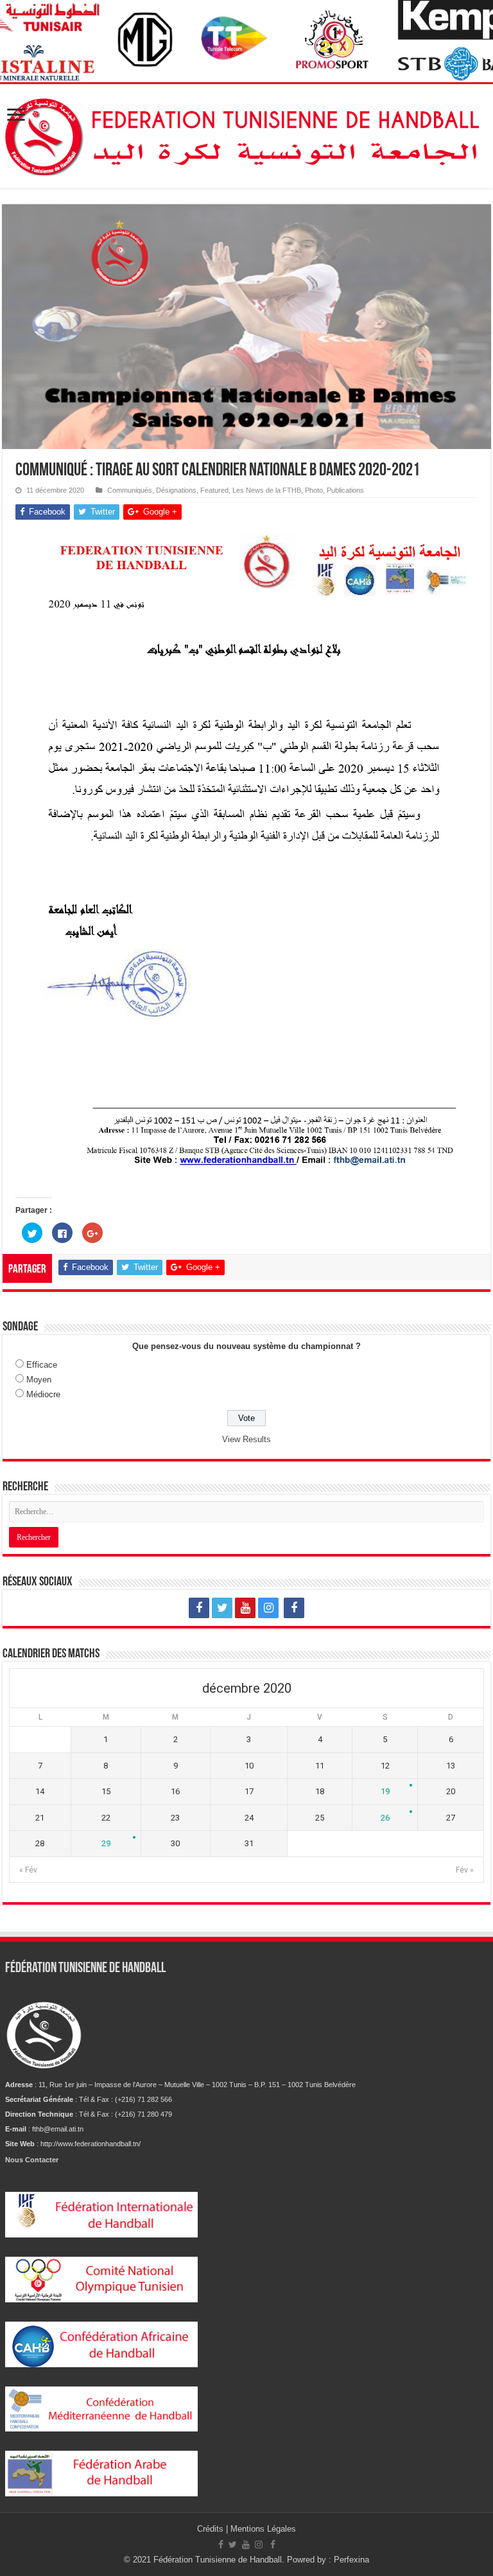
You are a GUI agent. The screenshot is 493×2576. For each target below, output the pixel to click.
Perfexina (351, 2560)
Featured (214, 490)
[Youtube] (245, 1608)
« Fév (28, 1870)
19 (385, 1791)
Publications (345, 490)
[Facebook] (199, 1608)
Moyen (39, 1380)
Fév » (465, 1870)
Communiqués (130, 490)
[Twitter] (222, 1608)
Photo (314, 490)
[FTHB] (246, 134)
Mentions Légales (263, 2529)
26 (385, 1818)
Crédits (212, 2529)
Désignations (176, 490)
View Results (246, 1439)
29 (106, 1843)
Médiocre (43, 1394)
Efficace (42, 1365)
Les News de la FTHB (267, 490)
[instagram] (268, 1608)
